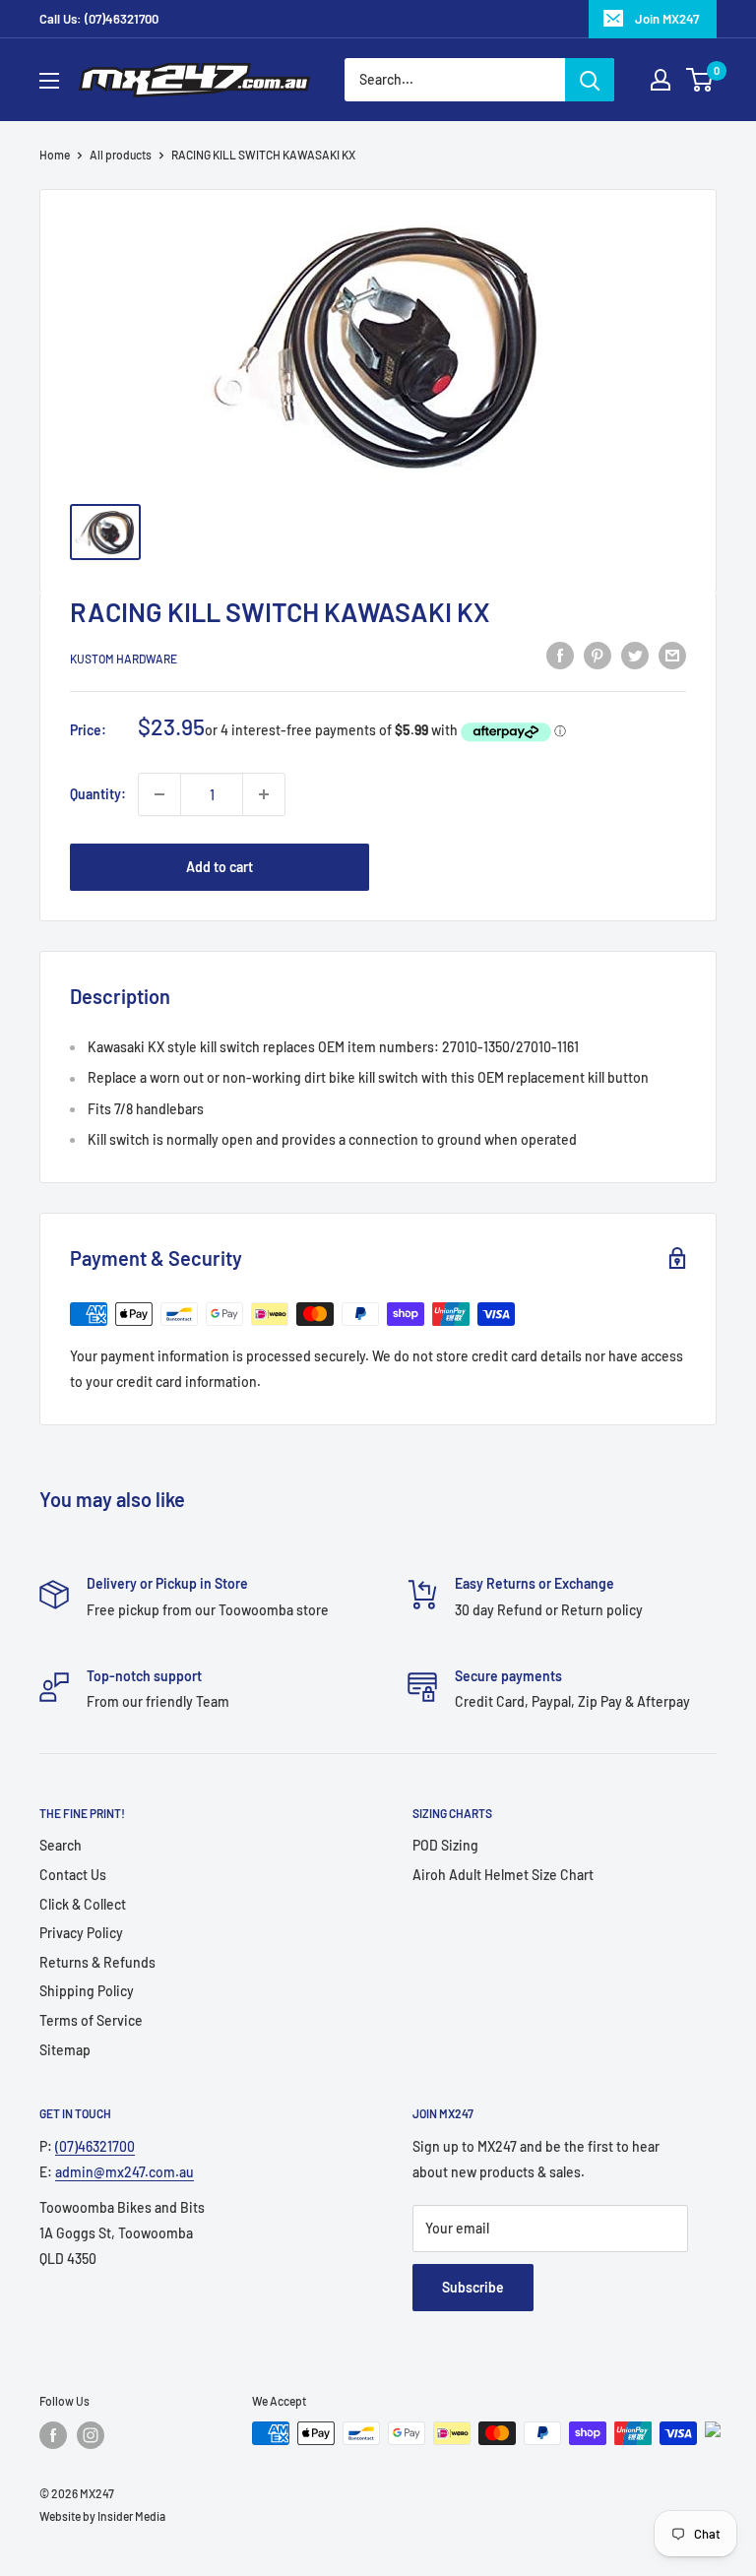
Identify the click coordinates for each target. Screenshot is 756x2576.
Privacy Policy (81, 1933)
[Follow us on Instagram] (91, 2435)
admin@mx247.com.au (125, 2172)
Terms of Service (91, 2020)
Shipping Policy (87, 1991)
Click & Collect (83, 1904)
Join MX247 (667, 19)
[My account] (661, 80)
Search (61, 1845)
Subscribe (473, 2287)
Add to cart (220, 867)
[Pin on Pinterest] (598, 656)
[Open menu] (49, 81)
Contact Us (73, 1875)
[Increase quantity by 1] (264, 794)
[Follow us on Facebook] (53, 2435)
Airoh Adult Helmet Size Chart (503, 1875)
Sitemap (65, 2050)
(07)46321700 (95, 2146)
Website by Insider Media (102, 2516)
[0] (700, 80)
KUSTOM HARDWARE (124, 659)
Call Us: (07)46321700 (99, 19)
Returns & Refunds (97, 1962)
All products (121, 155)
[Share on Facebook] (560, 656)
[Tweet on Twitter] (635, 656)
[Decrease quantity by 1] (159, 794)
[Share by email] (672, 656)
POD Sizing (445, 1845)
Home (55, 155)
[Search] (590, 80)
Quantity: (98, 794)
